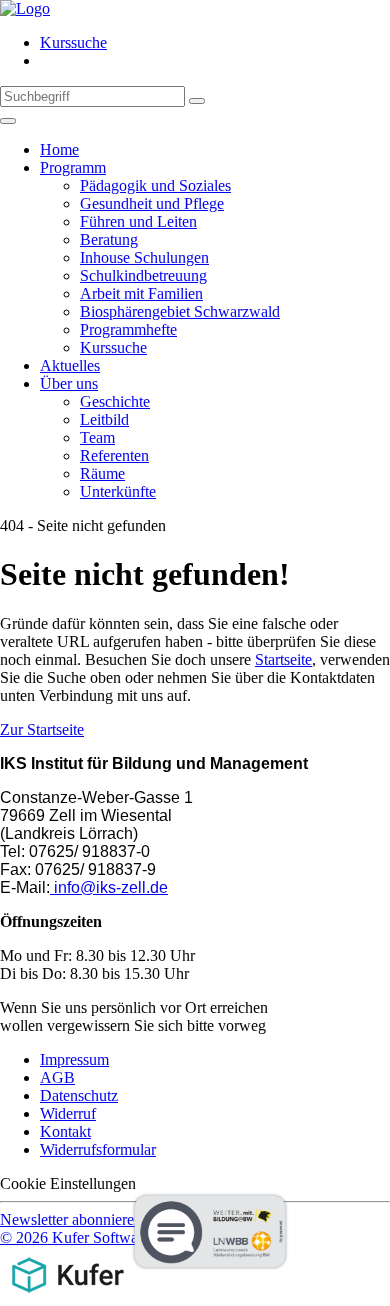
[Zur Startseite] (25, 8)
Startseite (283, 659)
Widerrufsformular (98, 1149)
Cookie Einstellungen (68, 1183)
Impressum (74, 1059)
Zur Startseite (42, 729)
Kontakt (65, 1131)
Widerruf (68, 1113)
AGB (57, 1077)
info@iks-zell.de (109, 887)
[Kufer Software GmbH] (67, 1296)
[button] (71, 1219)
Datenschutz (79, 1095)
